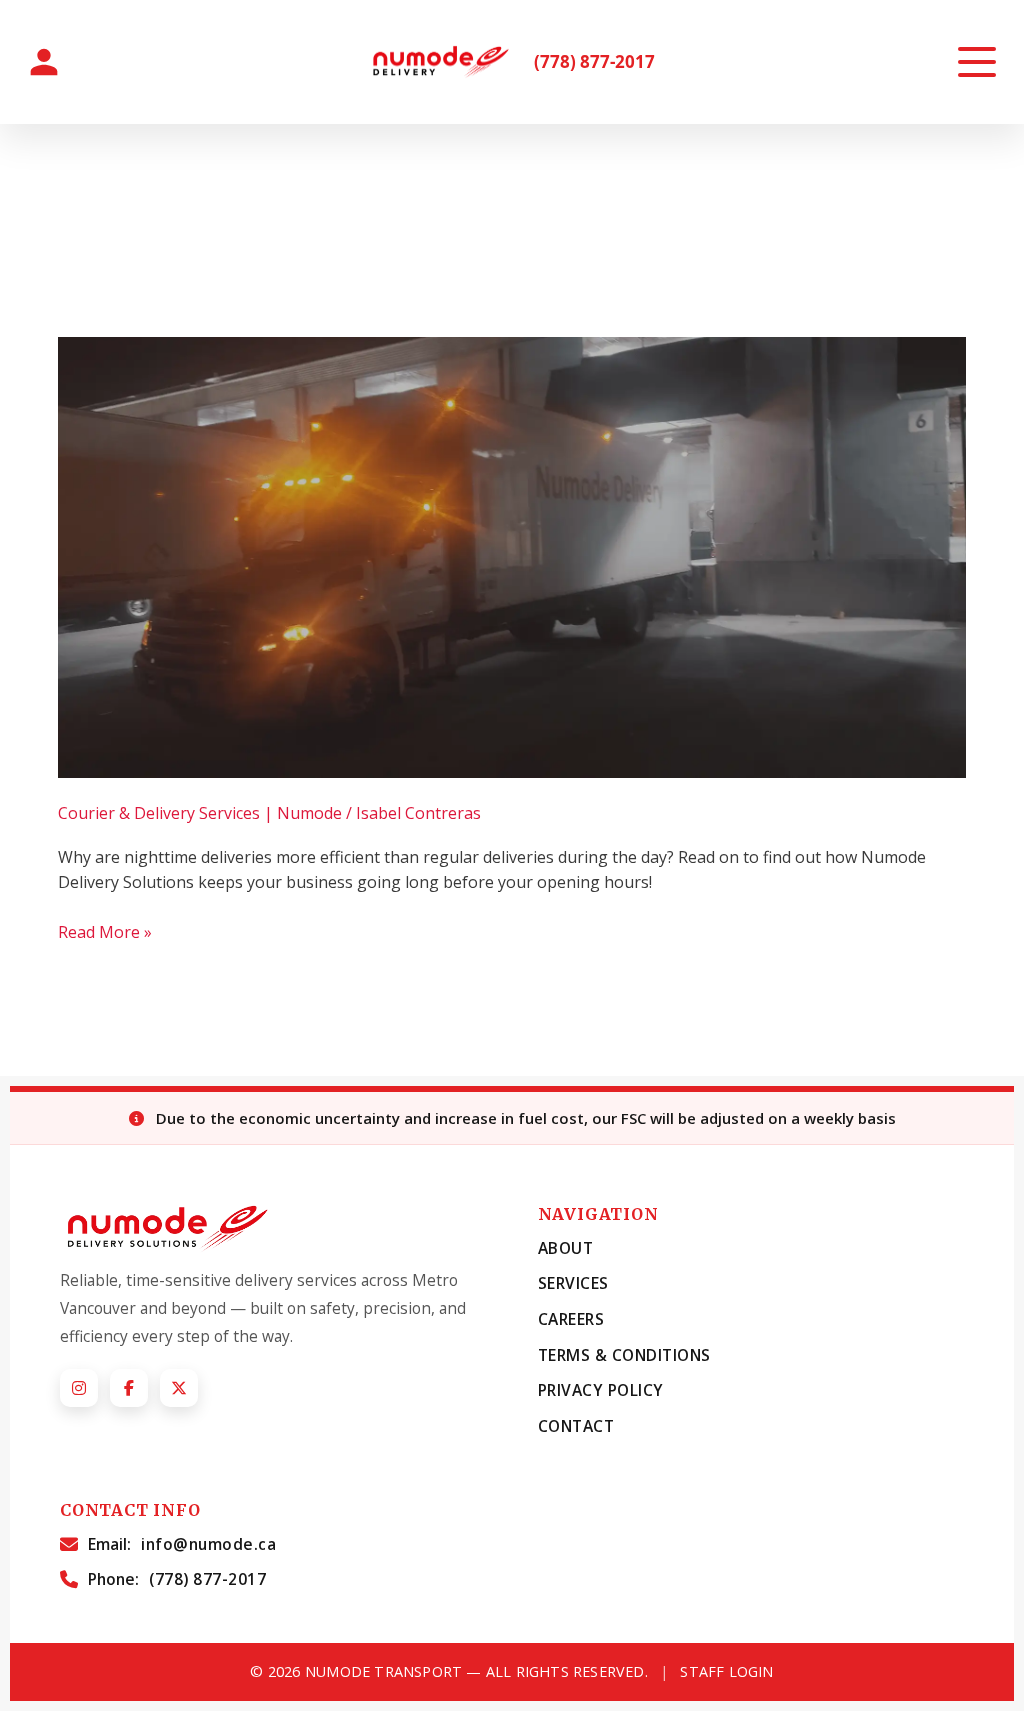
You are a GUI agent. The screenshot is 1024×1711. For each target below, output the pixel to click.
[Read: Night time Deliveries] (511, 556)
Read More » (105, 931)
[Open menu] (977, 62)
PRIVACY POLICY (601, 1390)
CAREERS (571, 1319)
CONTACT (576, 1426)
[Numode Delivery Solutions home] (445, 62)
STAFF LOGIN (726, 1671)
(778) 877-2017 (594, 62)
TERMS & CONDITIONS (624, 1355)
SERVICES (573, 1283)
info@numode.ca (208, 1544)
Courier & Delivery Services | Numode (200, 813)
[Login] (44, 62)
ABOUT (566, 1248)
